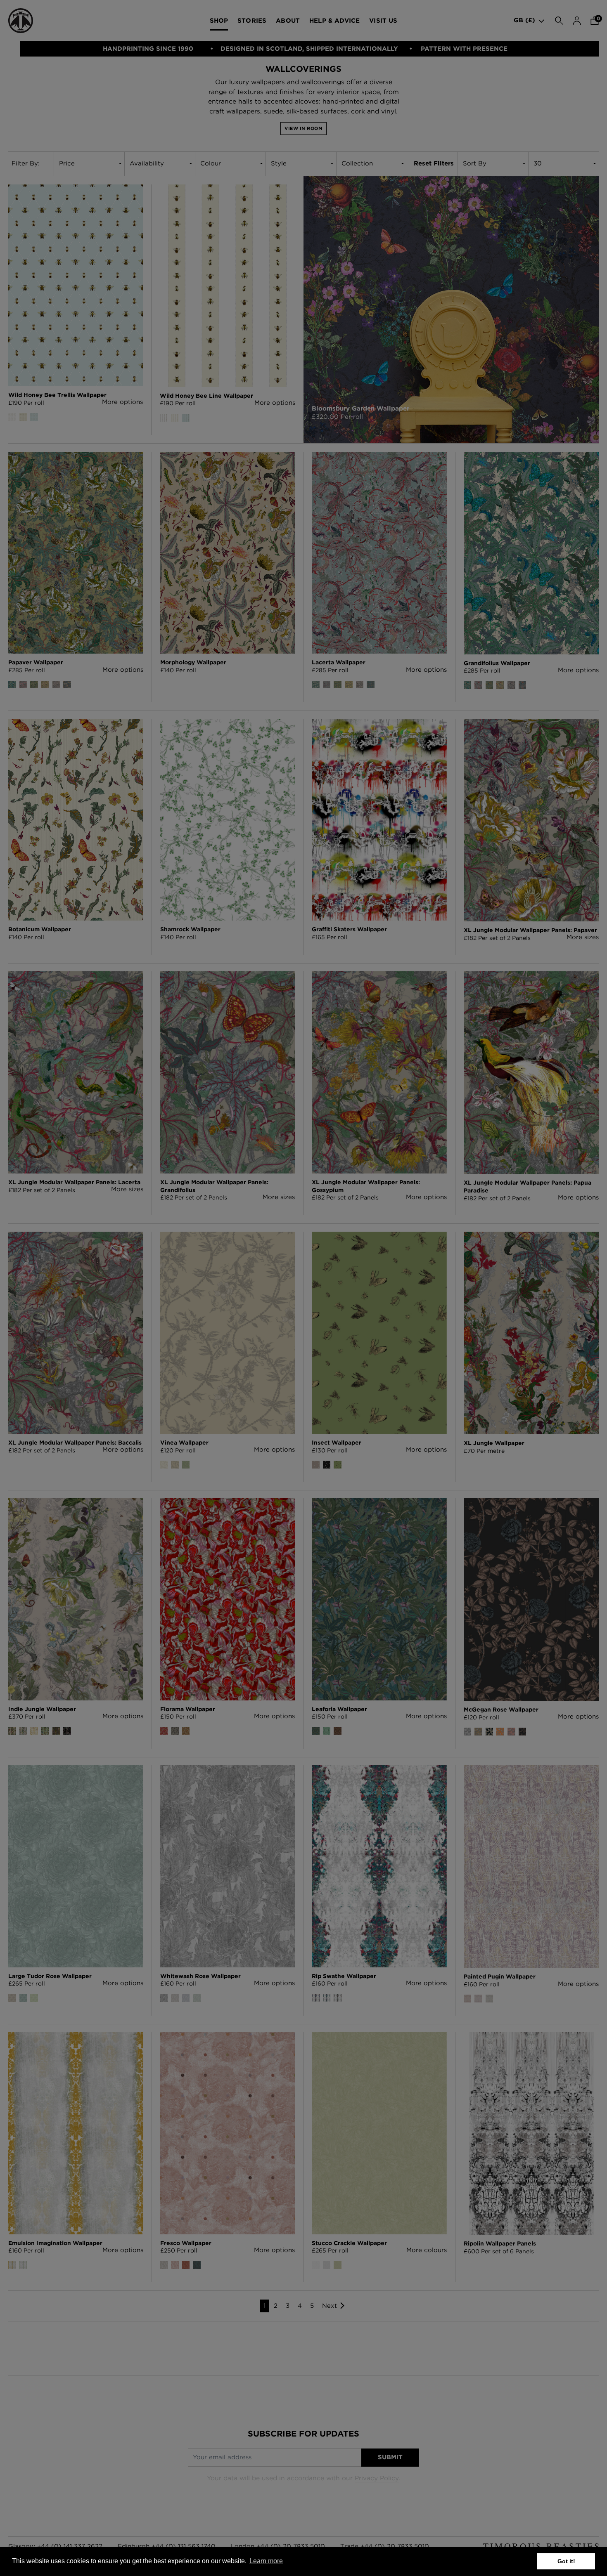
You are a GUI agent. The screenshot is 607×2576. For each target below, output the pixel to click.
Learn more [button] (266, 2561)
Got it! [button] (566, 2561)
